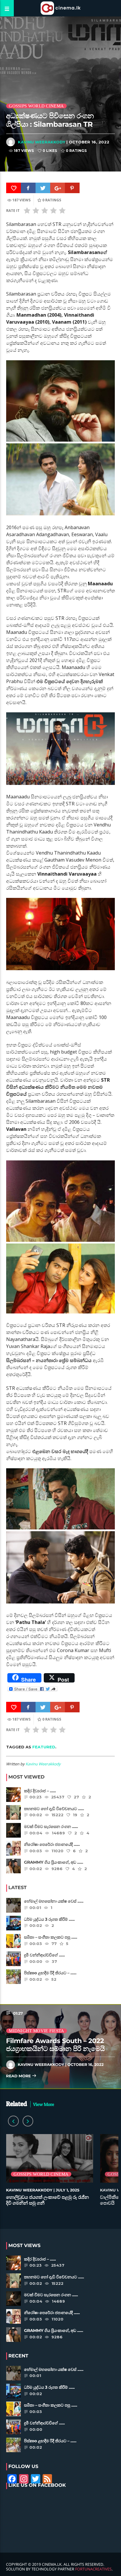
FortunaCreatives (93, 2569)
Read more (19, 2076)
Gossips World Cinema (36, 106)
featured (44, 1747)
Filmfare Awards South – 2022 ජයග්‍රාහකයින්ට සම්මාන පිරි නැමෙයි (56, 2045)
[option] (50, 2173)
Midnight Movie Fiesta (36, 2031)
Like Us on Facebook (37, 2485)
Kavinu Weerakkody (42, 142)
